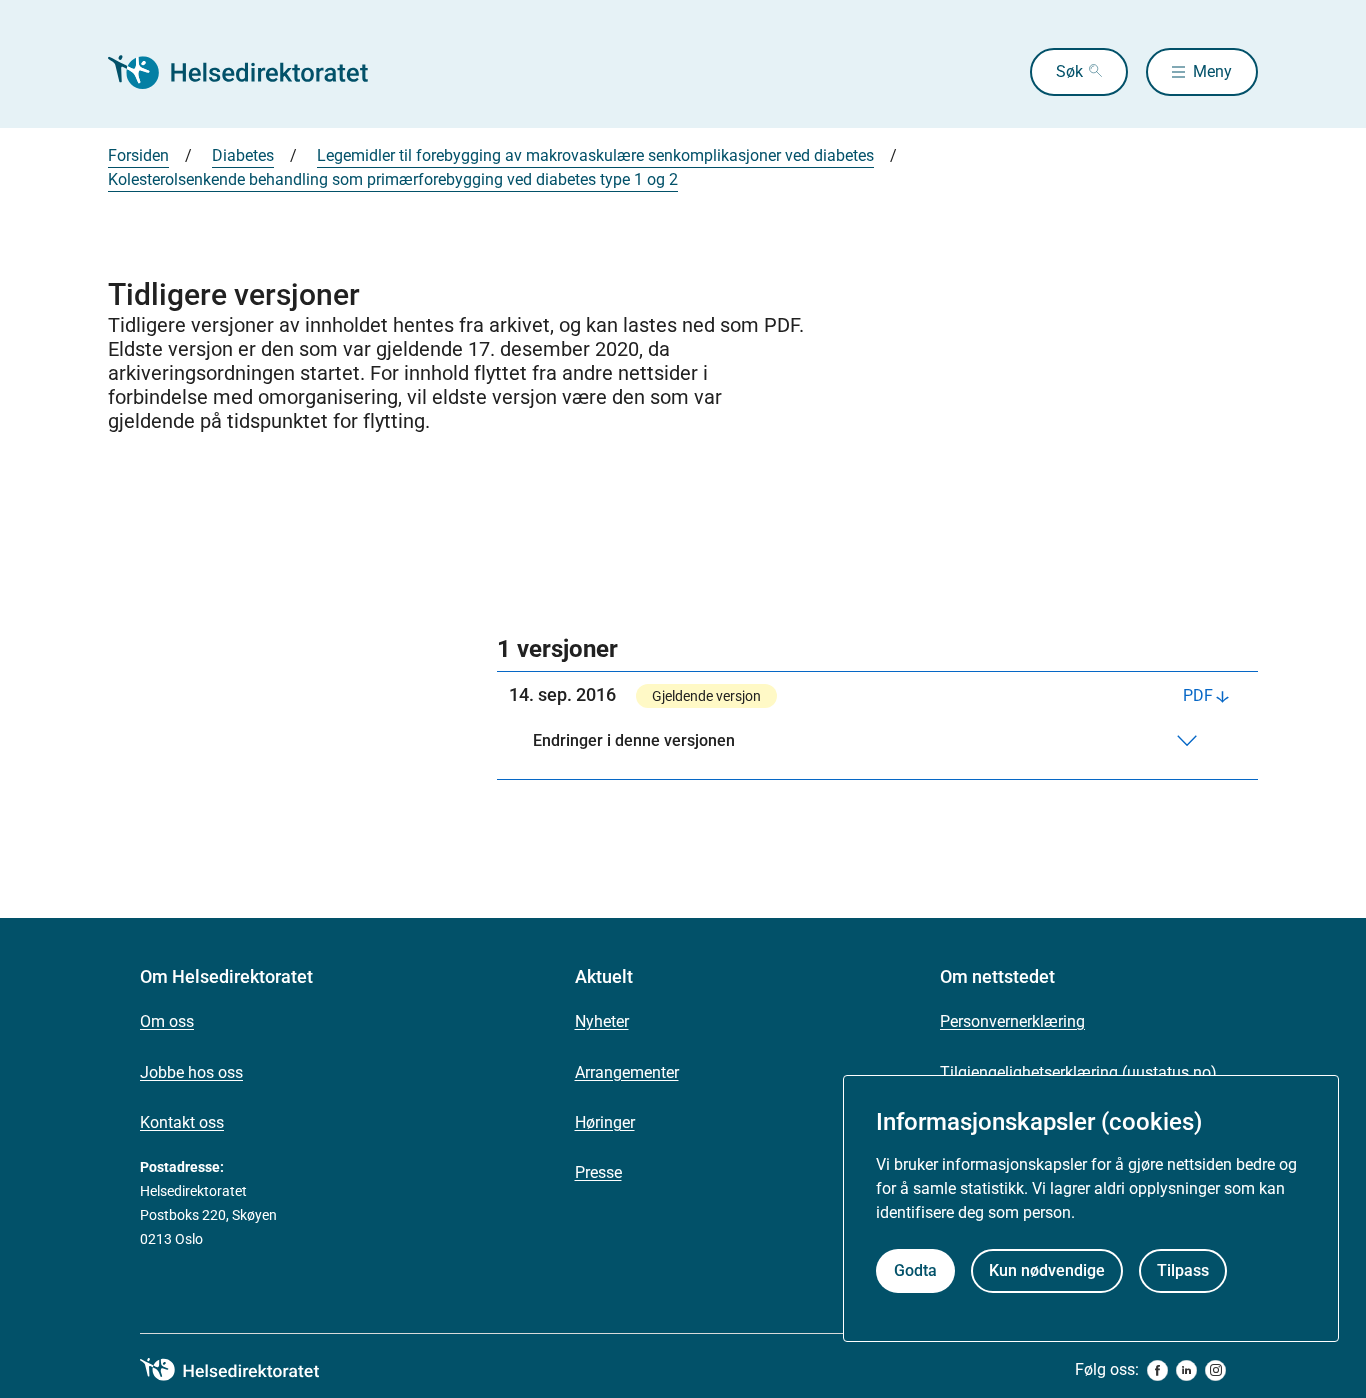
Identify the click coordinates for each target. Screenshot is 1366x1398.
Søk (1069, 71)
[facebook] (1157, 1370)
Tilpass (1183, 1270)
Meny (1212, 71)
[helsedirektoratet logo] (244, 1370)
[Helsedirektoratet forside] (252, 72)
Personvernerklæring (1012, 1021)
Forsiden (138, 155)
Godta (915, 1270)
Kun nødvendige (1047, 1270)
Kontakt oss (182, 1122)
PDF (1198, 695)
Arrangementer (627, 1072)
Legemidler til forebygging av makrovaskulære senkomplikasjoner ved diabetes (595, 155)
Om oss (167, 1021)
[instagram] (1215, 1370)
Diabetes (243, 155)
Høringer (605, 1122)
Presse (598, 1172)
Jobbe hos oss (191, 1072)
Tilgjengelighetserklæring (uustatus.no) (1078, 1072)
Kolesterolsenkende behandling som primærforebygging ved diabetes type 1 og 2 (393, 179)
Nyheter (602, 1021)
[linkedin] (1186, 1370)
